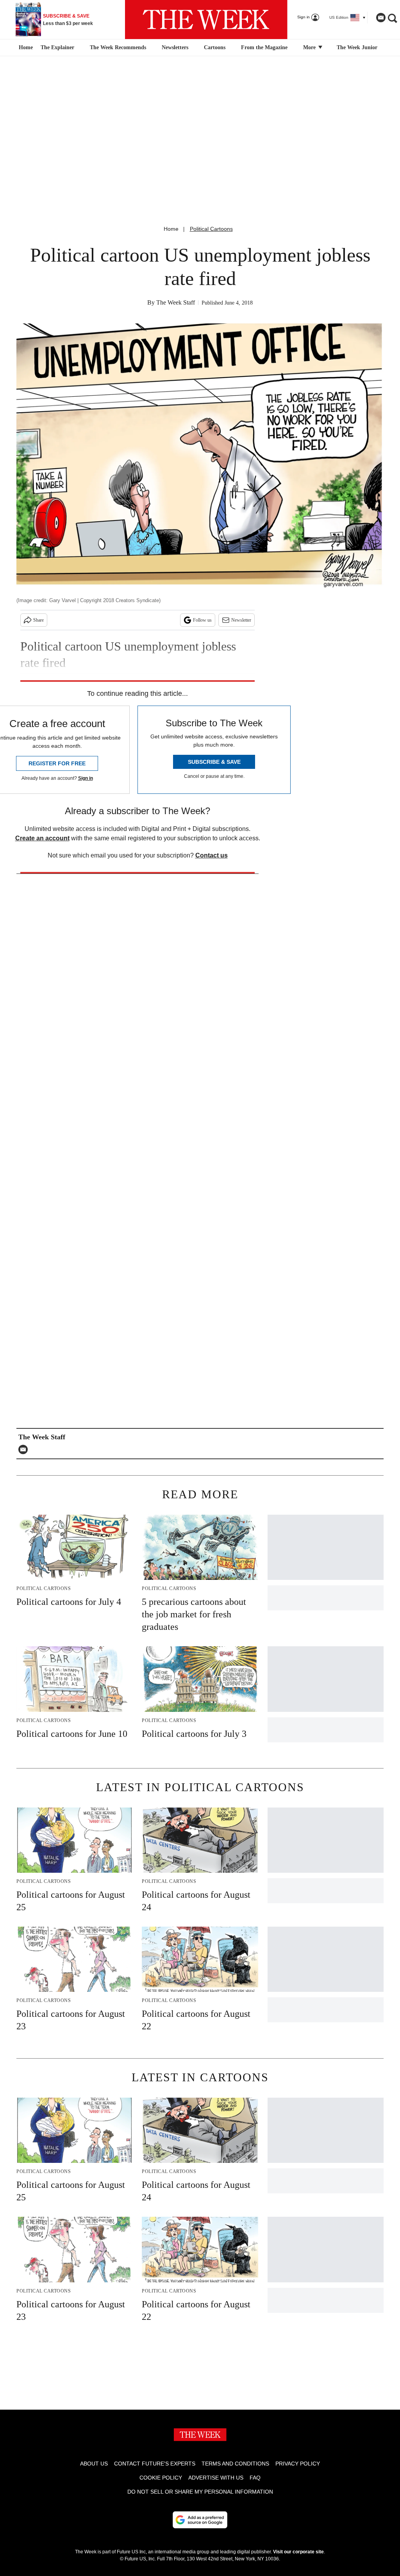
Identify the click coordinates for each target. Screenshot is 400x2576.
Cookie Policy (161, 2478)
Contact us (212, 855)
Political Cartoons (211, 229)
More (310, 47)
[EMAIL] (25, 1449)
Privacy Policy (298, 2464)
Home (171, 229)
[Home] (25, 48)
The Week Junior (357, 47)
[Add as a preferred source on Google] (200, 2520)
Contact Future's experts (155, 2464)
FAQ (255, 2478)
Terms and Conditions (235, 2464)
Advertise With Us (216, 2478)
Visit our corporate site (298, 2552)
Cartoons (215, 47)
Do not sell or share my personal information (200, 2492)
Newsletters (175, 47)
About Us (94, 2464)
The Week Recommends (118, 47)
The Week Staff (176, 302)
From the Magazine (264, 47)
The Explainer (57, 47)
